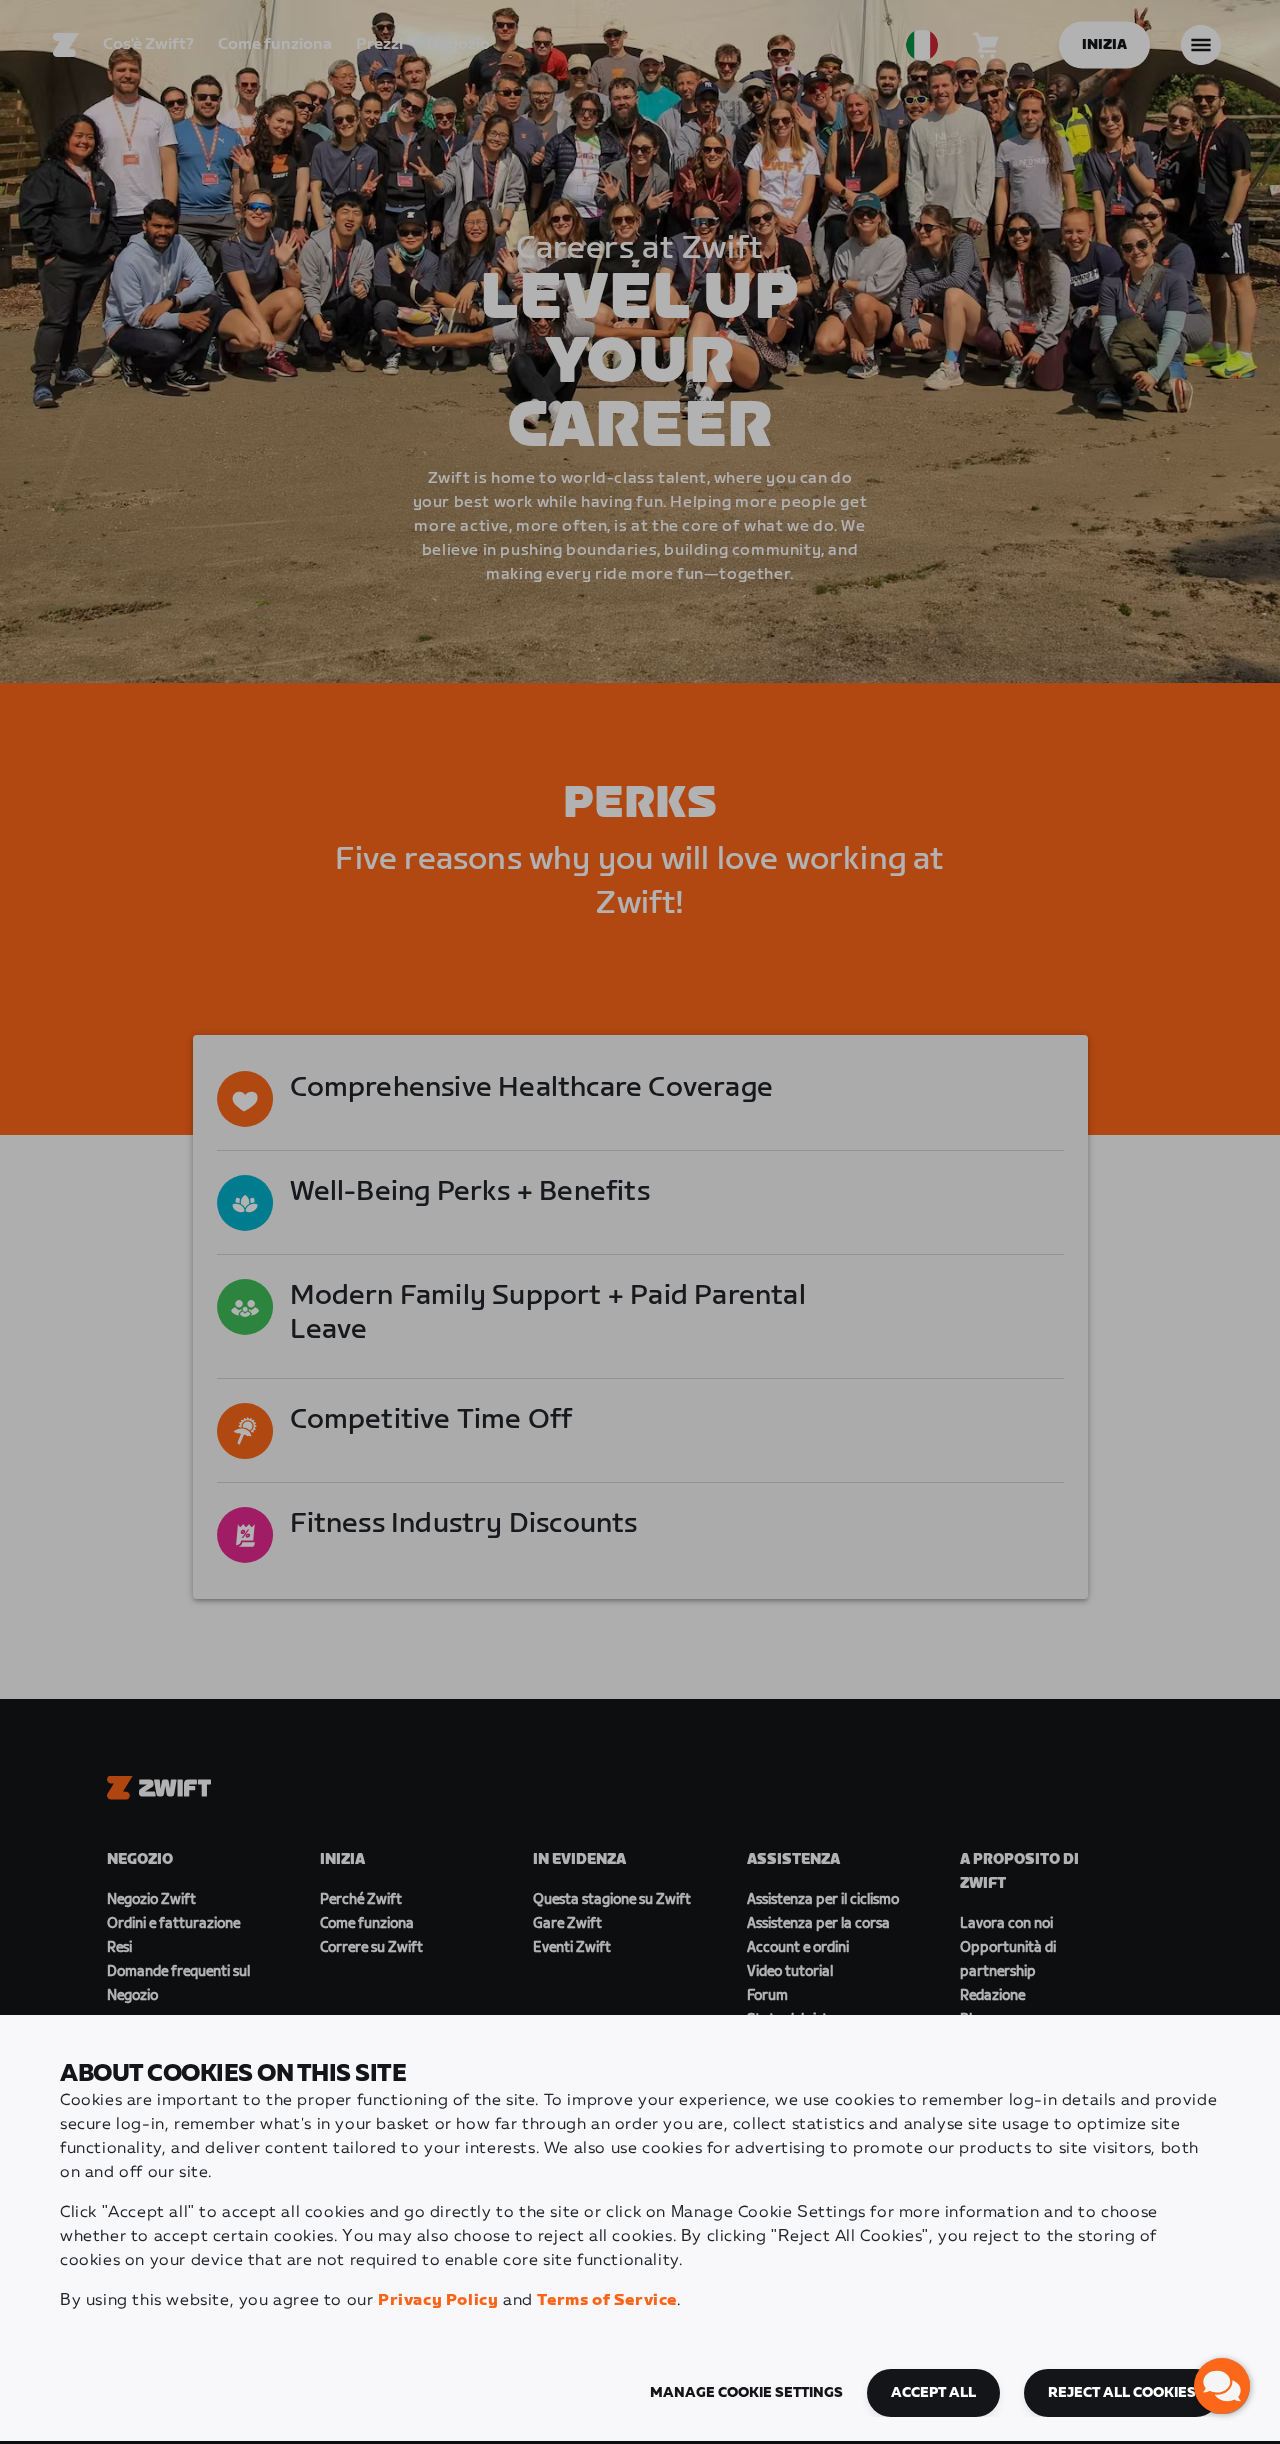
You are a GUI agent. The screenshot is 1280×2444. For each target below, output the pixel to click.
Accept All (933, 2393)
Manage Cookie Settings (746, 2393)
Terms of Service (607, 2300)
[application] (1222, 2386)
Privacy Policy (438, 2300)
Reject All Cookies (1122, 2393)
